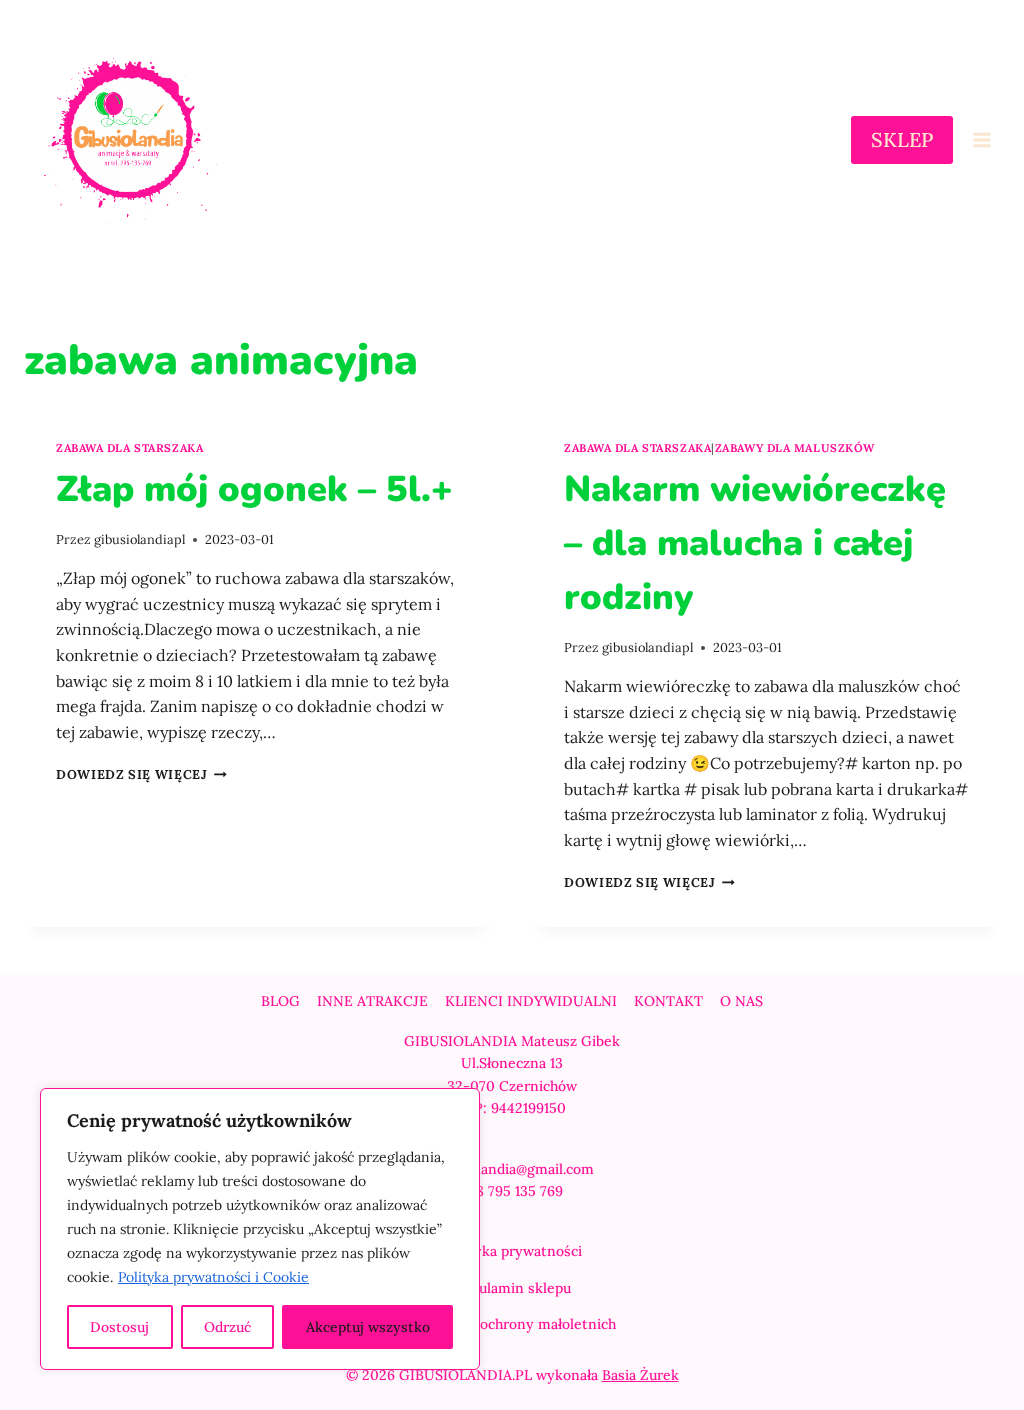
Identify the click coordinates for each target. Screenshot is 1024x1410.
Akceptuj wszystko (368, 1327)
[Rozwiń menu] (981, 140)
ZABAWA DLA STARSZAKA (129, 448)
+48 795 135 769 (512, 1191)
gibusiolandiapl (139, 539)
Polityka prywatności (512, 1251)
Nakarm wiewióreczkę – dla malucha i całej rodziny (755, 543)
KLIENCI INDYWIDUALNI (531, 1001)
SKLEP (902, 139)
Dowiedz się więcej (141, 774)
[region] (260, 1229)
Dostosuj (119, 1327)
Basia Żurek (640, 1375)
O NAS (741, 1001)
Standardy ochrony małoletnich (512, 1324)
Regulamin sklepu (512, 1288)
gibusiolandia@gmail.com (512, 1169)
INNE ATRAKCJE (372, 1001)
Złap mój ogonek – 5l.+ (254, 489)
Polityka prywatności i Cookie (213, 1277)
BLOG (280, 1001)
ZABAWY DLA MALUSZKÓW (795, 448)
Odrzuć (227, 1327)
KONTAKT (668, 1001)
